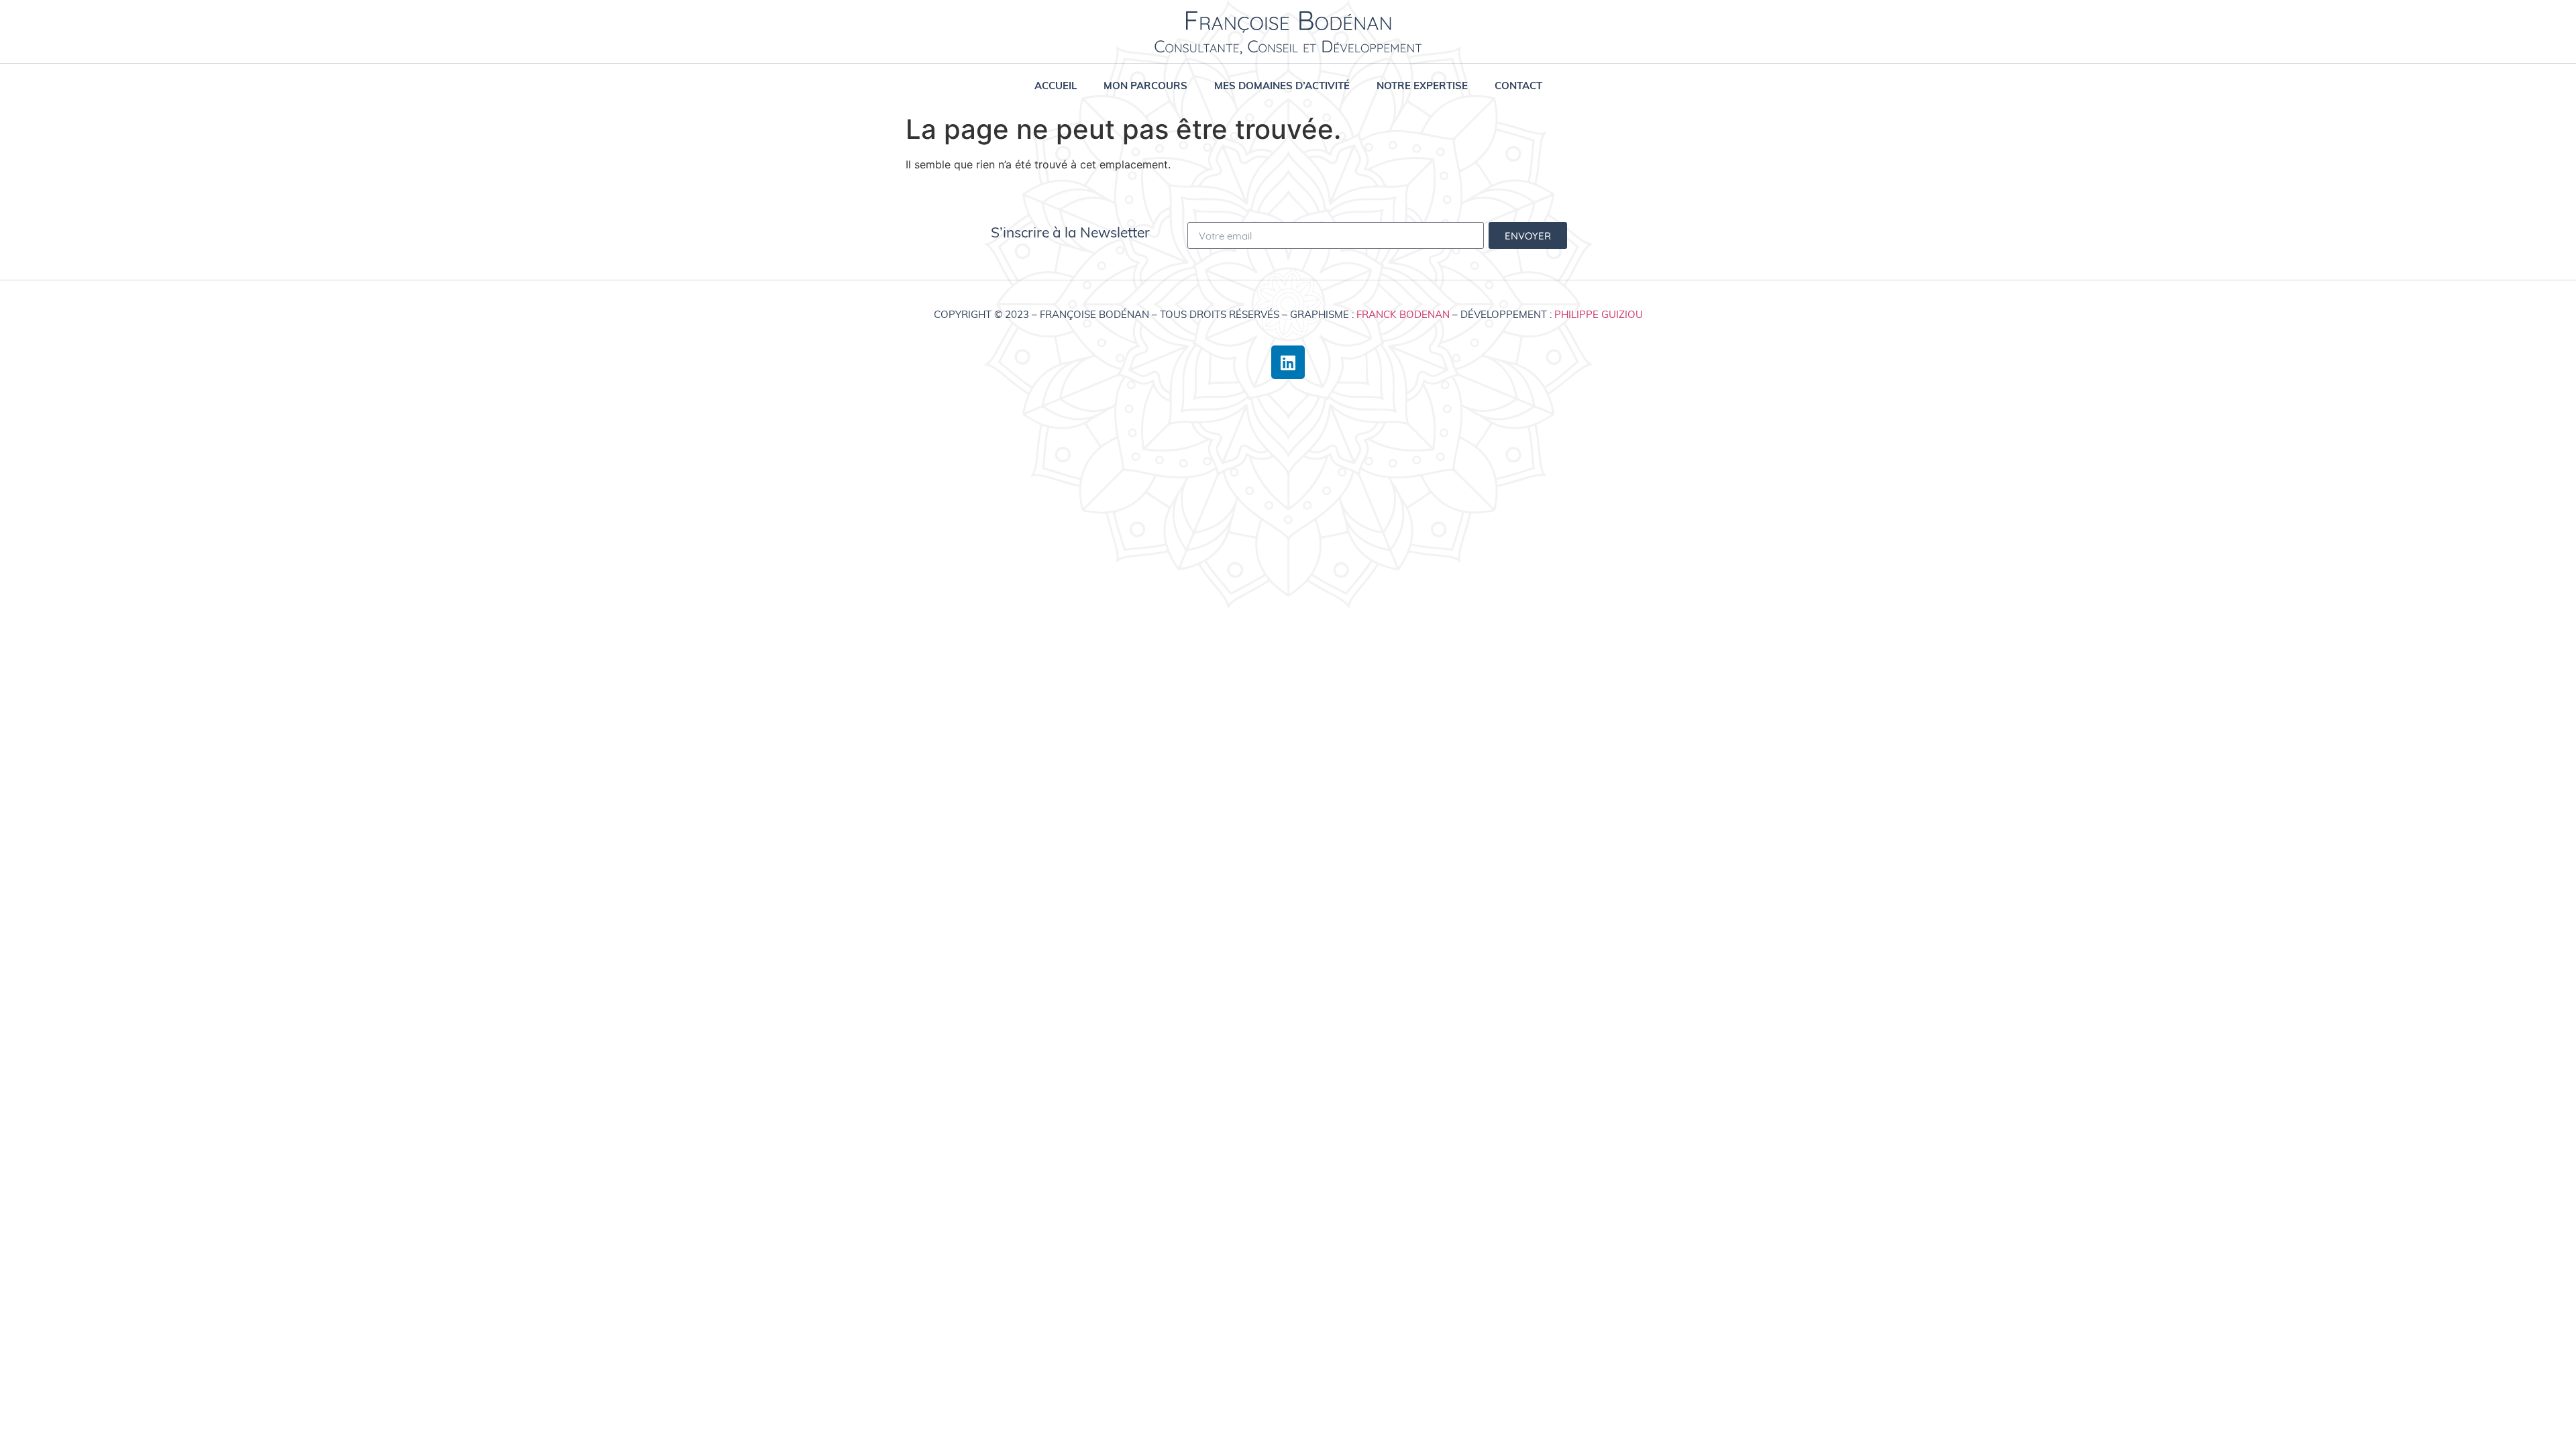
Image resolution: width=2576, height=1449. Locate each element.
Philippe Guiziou (1599, 314)
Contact (1518, 86)
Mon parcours (1145, 86)
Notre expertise (1422, 86)
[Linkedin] (1288, 362)
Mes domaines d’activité (1282, 86)
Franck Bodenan (1403, 314)
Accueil (1056, 86)
